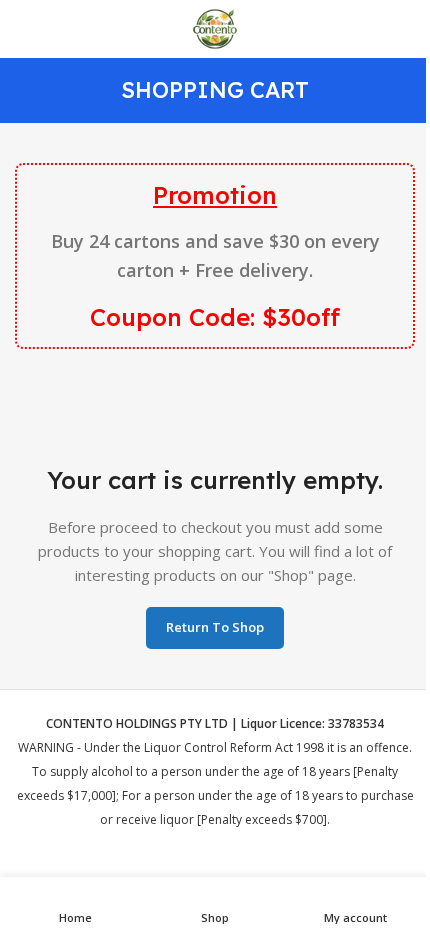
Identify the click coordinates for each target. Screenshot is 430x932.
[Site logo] (215, 27)
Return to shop (215, 627)
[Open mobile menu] (23, 29)
